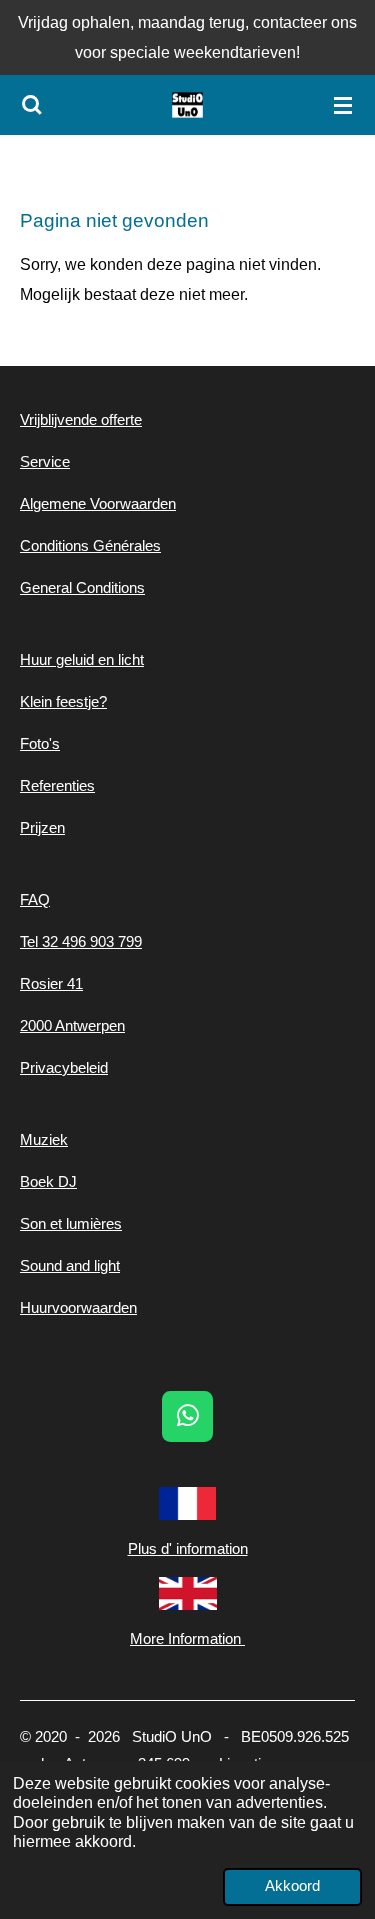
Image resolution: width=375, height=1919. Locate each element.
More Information (187, 1638)
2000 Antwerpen (72, 1025)
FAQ (35, 899)
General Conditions (82, 587)
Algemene (53, 503)
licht (129, 659)
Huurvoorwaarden (78, 1307)
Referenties (57, 785)
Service (45, 461)
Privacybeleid (64, 1067)
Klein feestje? (63, 701)
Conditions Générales (90, 545)
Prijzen (42, 827)
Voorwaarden (131, 503)
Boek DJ (48, 1181)
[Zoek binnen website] (32, 105)
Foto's (40, 743)
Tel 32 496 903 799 (81, 941)
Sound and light (70, 1265)
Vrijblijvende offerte (81, 419)
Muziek (44, 1139)
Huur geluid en (67, 659)
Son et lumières (71, 1223)
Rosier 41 (51, 983)
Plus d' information (188, 1548)
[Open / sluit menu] (343, 105)
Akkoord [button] (292, 1886)
